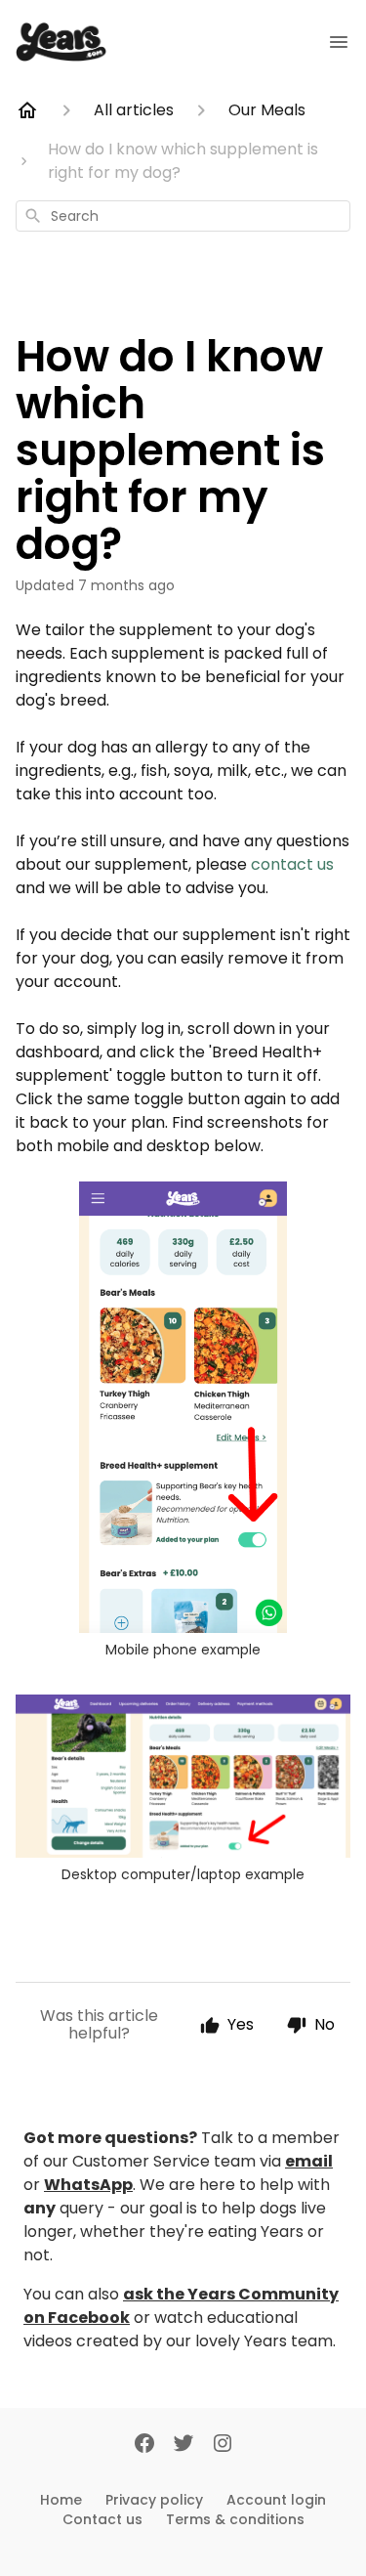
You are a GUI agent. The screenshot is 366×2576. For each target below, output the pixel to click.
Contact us (102, 2519)
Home (61, 2500)
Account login (276, 2500)
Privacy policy (154, 2500)
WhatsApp (88, 2185)
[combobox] (183, 216)
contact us (292, 864)
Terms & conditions (235, 2519)
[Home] (27, 110)
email (309, 2161)
